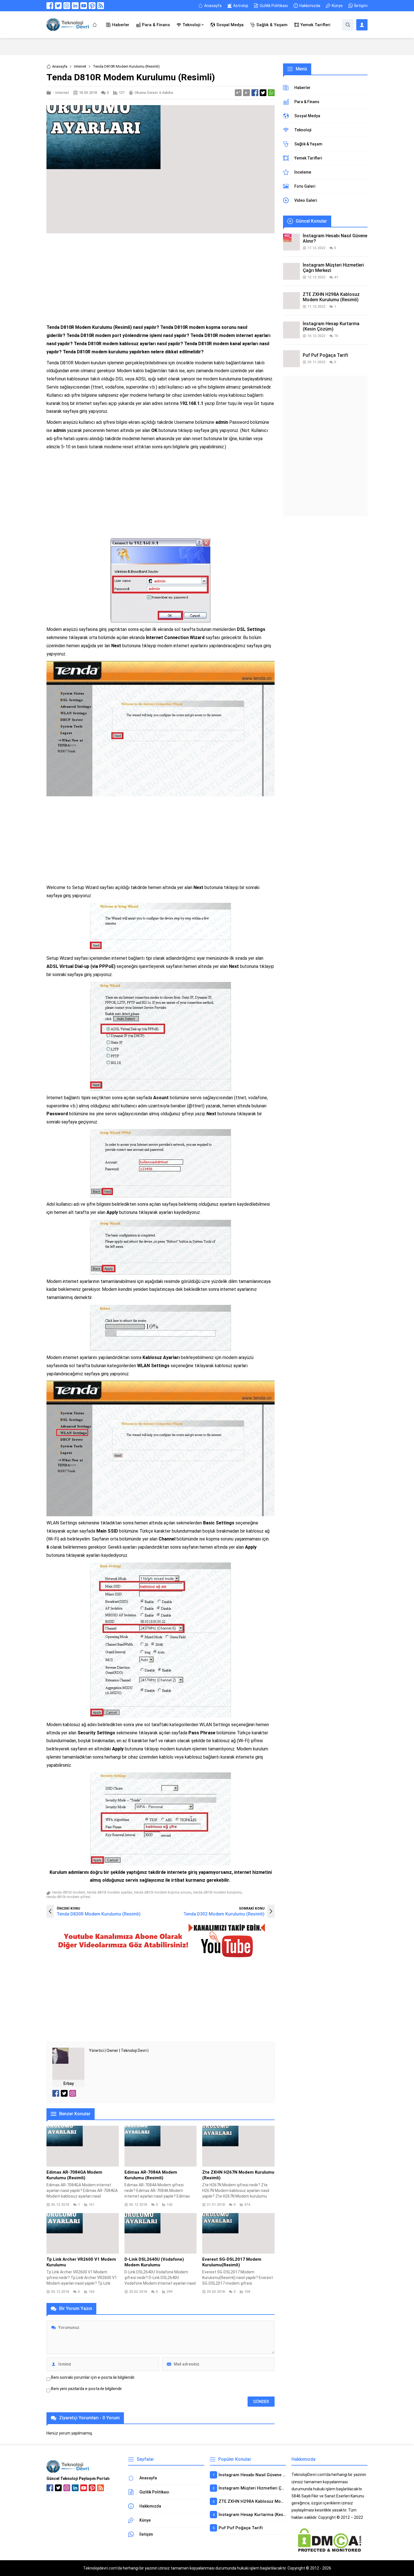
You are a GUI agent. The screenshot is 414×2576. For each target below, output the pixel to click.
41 (336, 277)
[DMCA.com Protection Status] (330, 2550)
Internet (80, 66)
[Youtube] (84, 6)
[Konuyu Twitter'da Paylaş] (263, 93)
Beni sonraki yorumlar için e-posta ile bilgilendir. (93, 2377)
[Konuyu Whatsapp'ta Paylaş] (271, 93)
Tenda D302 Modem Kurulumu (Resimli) (224, 1914)
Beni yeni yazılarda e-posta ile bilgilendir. (87, 2389)
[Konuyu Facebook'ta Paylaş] (255, 93)
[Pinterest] (92, 6)
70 (336, 336)
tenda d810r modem (69, 1892)
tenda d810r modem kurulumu (218, 1892)
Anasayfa (60, 66)
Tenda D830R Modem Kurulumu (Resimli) (99, 1914)
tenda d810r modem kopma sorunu (163, 1892)
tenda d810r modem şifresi (68, 1897)
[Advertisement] (161, 278)
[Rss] (101, 6)
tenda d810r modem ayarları (110, 1892)
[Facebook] (50, 6)
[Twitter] (58, 6)
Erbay (69, 2083)
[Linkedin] (75, 6)
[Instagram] (67, 6)
